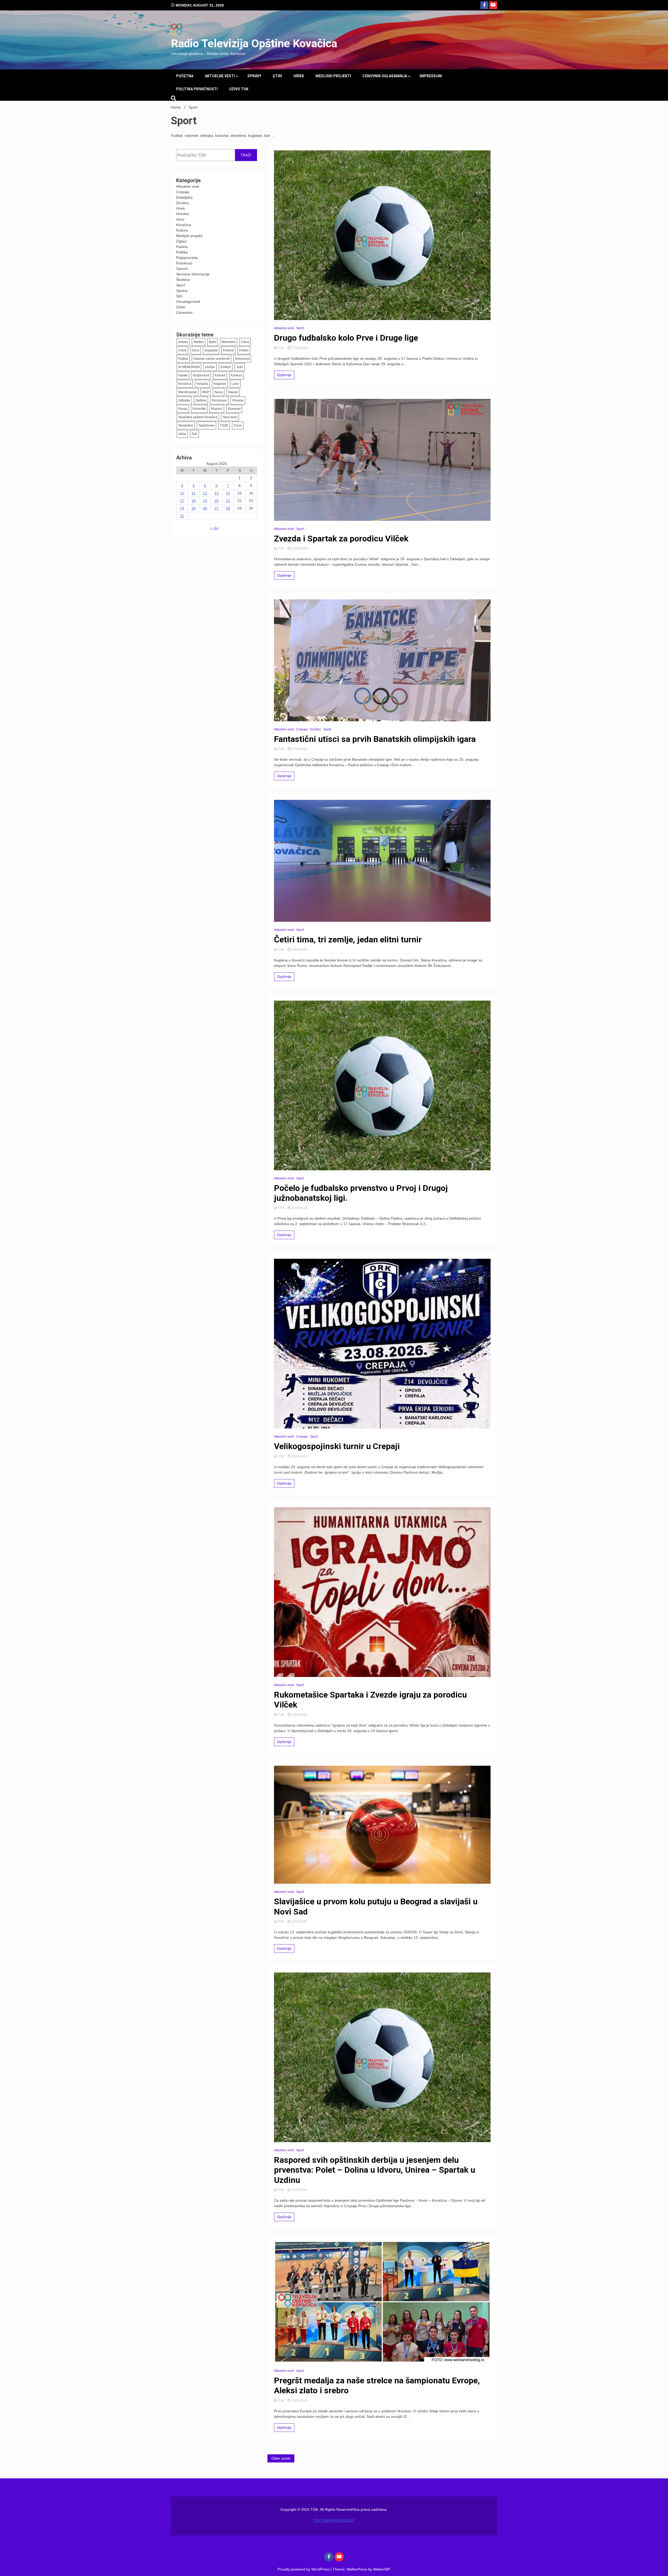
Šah (194, 434)
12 (205, 493)
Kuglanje (220, 384)
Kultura (182, 230)
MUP (206, 392)
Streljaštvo (186, 426)
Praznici (217, 409)
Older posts (281, 2458)
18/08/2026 (299, 1456)
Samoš (182, 269)
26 (205, 508)
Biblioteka (229, 342)
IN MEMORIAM (189, 367)
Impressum (431, 76)
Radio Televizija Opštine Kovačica (254, 43)
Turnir (238, 426)
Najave (233, 392)
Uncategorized (188, 302)
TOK (281, 348)
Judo (240, 367)
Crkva (245, 342)
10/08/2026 (299, 2401)
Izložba (210, 367)
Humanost (242, 359)
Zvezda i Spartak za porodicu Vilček (341, 539)
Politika (182, 252)
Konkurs (237, 375)
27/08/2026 (299, 348)
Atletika (199, 342)
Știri (277, 76)
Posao (183, 409)
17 (182, 501)
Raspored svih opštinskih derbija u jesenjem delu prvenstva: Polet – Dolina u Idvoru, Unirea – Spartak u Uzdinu (375, 2170)
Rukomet (234, 409)
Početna (185, 76)
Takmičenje (206, 426)
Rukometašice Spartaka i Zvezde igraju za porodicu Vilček (370, 1700)
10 (182, 493)
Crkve (182, 350)
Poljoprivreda (187, 258)
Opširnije (284, 375)
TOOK (224, 426)
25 (194, 508)
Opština (201, 400)
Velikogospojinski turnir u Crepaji (337, 1446)
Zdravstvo (184, 312)
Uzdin (181, 307)
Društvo (183, 203)
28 (228, 508)
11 (193, 493)
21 (228, 501)
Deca (196, 350)
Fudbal (183, 359)
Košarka (202, 384)
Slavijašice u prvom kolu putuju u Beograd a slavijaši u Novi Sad (376, 1906)
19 (205, 501)
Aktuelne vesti (220, 76)
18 (194, 501)
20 (217, 501)
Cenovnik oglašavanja (385, 76)
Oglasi (181, 241)
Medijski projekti (333, 76)
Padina (182, 247)
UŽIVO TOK (239, 89)
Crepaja (183, 192)
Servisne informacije (193, 274)
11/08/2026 (299, 1922)
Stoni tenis (230, 417)
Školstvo (183, 280)
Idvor (180, 219)
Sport (181, 285)
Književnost (201, 375)
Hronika (183, 214)
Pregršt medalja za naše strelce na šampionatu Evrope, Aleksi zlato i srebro (377, 2385)
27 (217, 508)
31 (182, 516)
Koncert (220, 375)
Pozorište (199, 409)
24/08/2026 (299, 950)
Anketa (183, 342)
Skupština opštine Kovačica (198, 417)
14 (228, 493)
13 (217, 493)
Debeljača (184, 197)
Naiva (219, 392)
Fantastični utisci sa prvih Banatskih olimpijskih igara (375, 739)
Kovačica (184, 225)
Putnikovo (184, 263)
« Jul (214, 528)
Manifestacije (188, 392)
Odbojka (184, 400)
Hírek (299, 76)
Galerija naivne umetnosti (211, 359)
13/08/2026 (299, 1715)
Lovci (235, 384)
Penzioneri (219, 400)
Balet (213, 342)
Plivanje (238, 400)
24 (182, 508)
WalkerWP (381, 2569)
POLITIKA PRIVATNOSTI (197, 89)
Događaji (211, 350)
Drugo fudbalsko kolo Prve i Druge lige (346, 338)
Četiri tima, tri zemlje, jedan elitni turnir (348, 940)
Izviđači (226, 367)
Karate (183, 375)
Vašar (182, 434)
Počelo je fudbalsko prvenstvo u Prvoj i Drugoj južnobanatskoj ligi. (361, 1193)
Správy (254, 76)
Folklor (244, 350)
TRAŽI (246, 155)
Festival (228, 350)
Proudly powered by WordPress (304, 2569)
